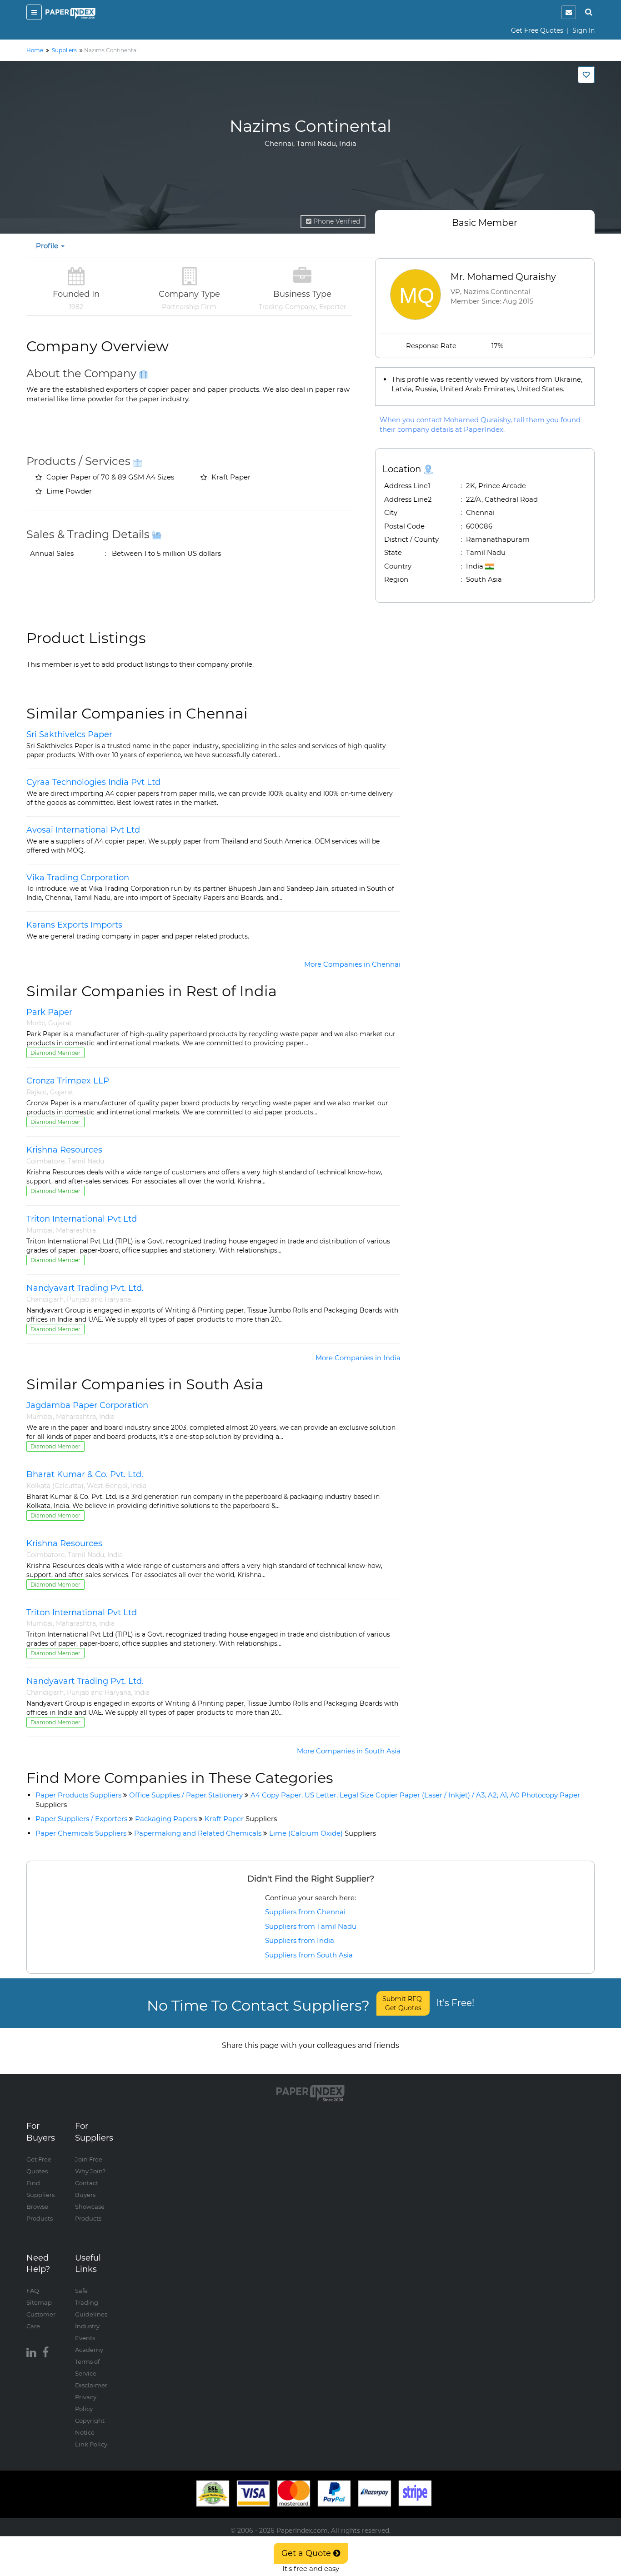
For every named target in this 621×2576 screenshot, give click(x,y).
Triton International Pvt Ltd (82, 1219)
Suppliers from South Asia (309, 1955)
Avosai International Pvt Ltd (83, 830)
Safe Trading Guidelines (91, 2302)
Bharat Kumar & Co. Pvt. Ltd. (85, 1474)
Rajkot (37, 1092)
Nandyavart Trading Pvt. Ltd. (85, 1288)
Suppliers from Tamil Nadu (311, 1926)
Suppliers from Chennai (305, 1912)
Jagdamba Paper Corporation (87, 1405)
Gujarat (60, 1023)
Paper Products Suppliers (78, 1795)
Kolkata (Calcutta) (55, 1486)
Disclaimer (91, 2385)
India (107, 1417)
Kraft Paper (241, 1819)
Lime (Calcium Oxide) (323, 1833)
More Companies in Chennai (352, 964)
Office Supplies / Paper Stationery (186, 1795)
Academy (89, 2350)
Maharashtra (76, 1230)
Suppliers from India (300, 1940)
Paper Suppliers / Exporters (81, 1819)
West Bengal (107, 1486)
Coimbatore (45, 1161)
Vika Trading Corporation (78, 878)
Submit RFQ (403, 2003)
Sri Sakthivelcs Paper (69, 734)
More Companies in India (358, 1358)
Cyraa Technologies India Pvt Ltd (93, 782)
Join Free (89, 2159)
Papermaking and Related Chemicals (198, 1833)
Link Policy (91, 2444)
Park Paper (49, 1012)
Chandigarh (45, 1299)
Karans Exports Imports (74, 925)
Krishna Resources (64, 1150)
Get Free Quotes (537, 30)
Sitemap (39, 2302)
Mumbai (40, 1230)
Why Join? (90, 2171)
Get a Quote (307, 2553)
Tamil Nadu (86, 1161)
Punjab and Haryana (99, 1299)
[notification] (569, 12)
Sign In (583, 30)
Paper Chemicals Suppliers (81, 1833)
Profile (48, 246)
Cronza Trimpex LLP (68, 1081)
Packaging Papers (166, 1819)
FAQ (33, 2291)
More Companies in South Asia (349, 1751)
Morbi (36, 1023)
